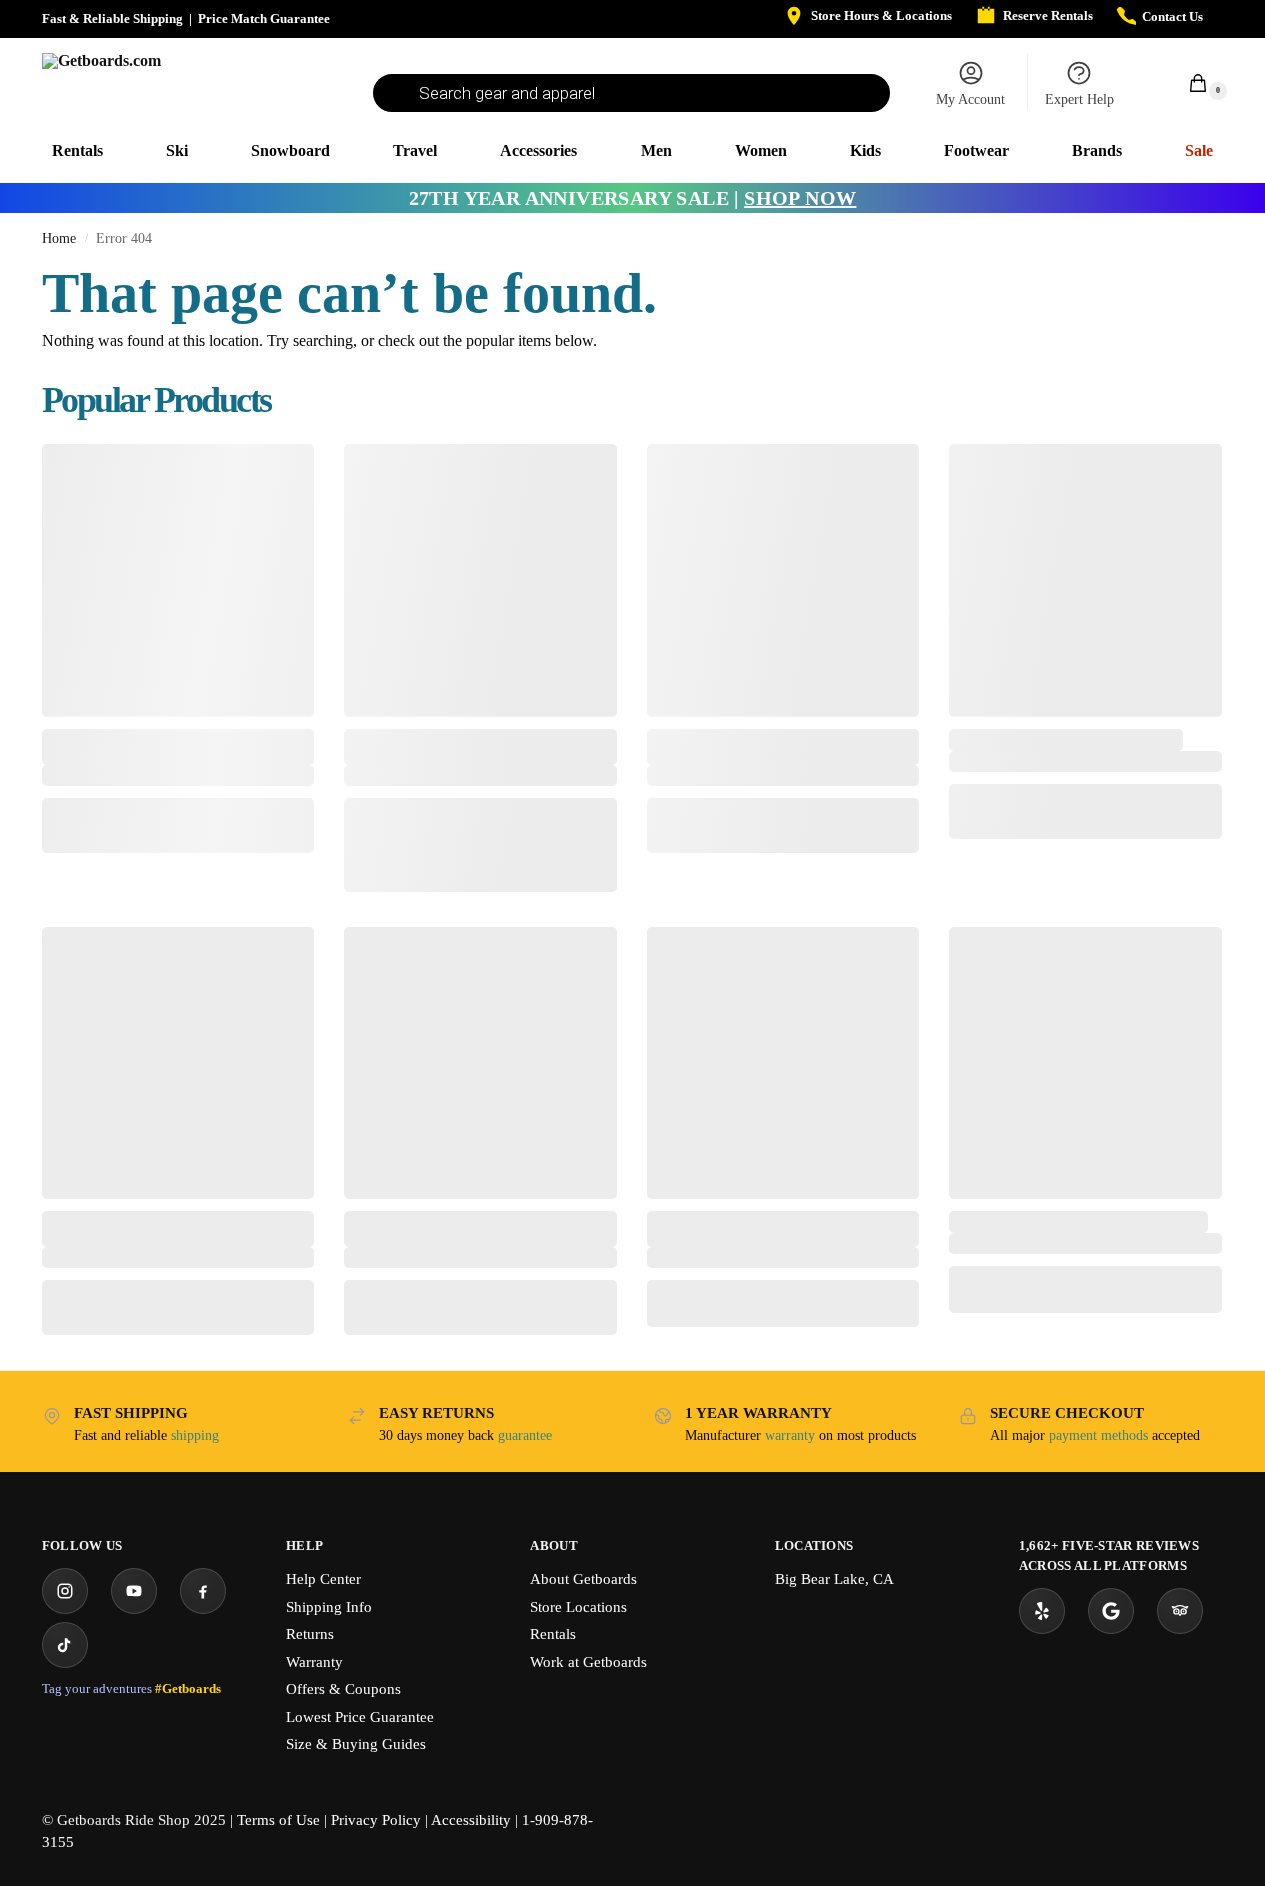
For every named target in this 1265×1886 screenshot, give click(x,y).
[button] (1187, 82)
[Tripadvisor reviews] (1180, 1611)
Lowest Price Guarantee (360, 1717)
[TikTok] (65, 1645)
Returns (310, 1634)
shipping (195, 1435)
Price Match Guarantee (264, 18)
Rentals (553, 1634)
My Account (970, 99)
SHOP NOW (800, 198)
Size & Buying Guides (356, 1744)
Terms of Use (278, 1820)
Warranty (314, 1662)
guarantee (525, 1435)
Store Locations (578, 1607)
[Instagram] (65, 1591)
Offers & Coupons (343, 1689)
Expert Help (1079, 99)
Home (59, 238)
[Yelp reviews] (1042, 1611)
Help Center (323, 1579)
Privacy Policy (376, 1820)
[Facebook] (203, 1591)
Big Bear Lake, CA (834, 1579)
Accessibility (471, 1820)
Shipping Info (329, 1607)
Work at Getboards (588, 1662)
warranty (790, 1435)
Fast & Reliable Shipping (112, 18)
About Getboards (583, 1579)
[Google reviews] (1111, 1611)
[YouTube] (134, 1591)
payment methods (1098, 1435)
